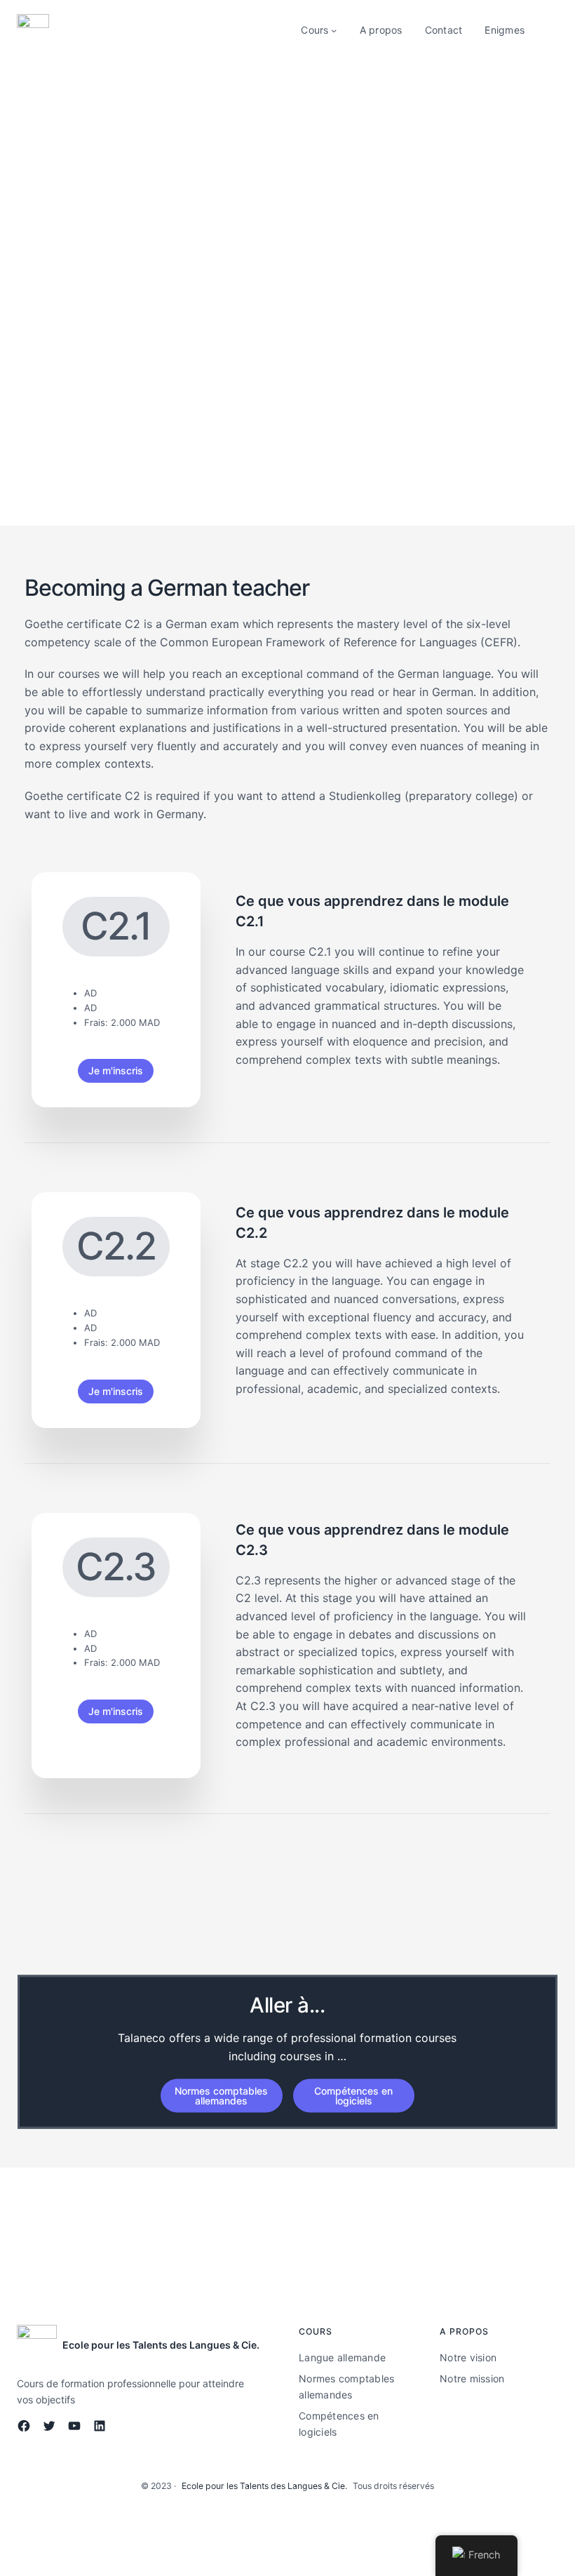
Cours (314, 30)
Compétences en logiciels (353, 2096)
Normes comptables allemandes (221, 2096)
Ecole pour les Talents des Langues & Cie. (161, 2345)
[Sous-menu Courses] (334, 30)
